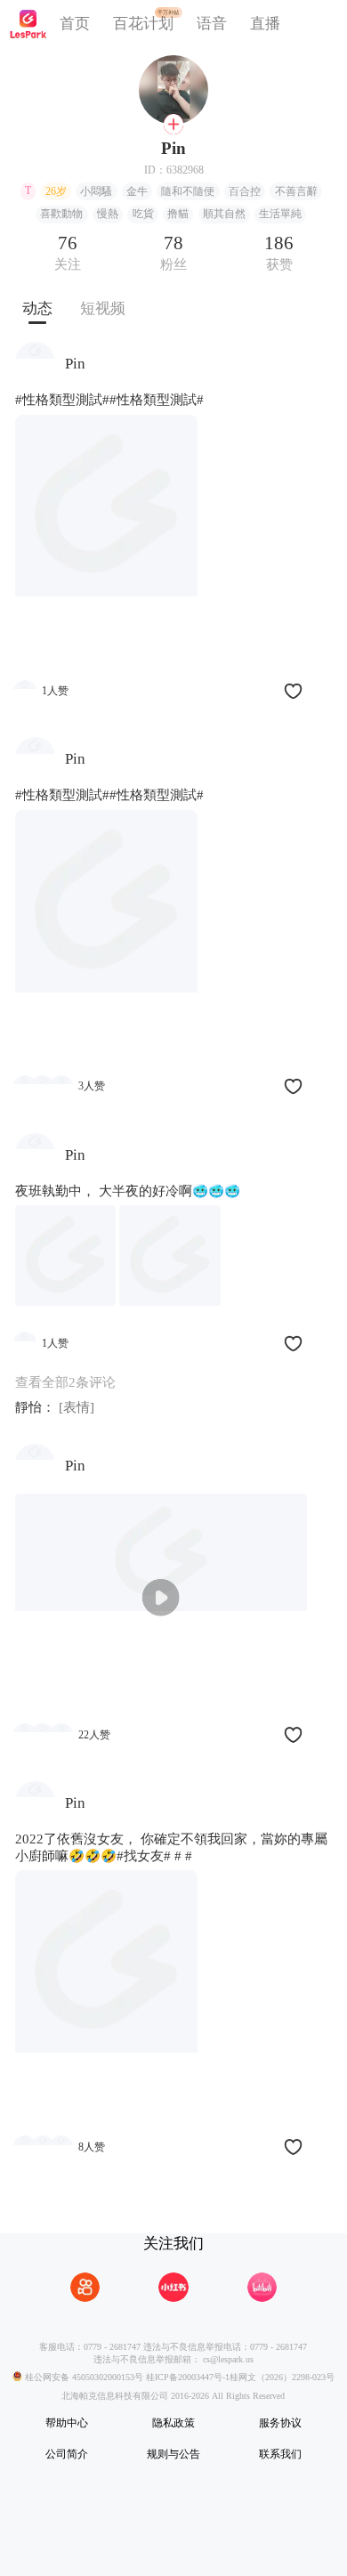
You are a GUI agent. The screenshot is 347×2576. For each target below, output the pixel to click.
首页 (75, 24)
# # (183, 1856)
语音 (212, 24)
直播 (265, 24)
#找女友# (144, 1856)
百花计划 (143, 24)
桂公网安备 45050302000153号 (83, 2378)
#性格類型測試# (62, 400)
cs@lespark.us (228, 2359)
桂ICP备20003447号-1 (186, 2378)
